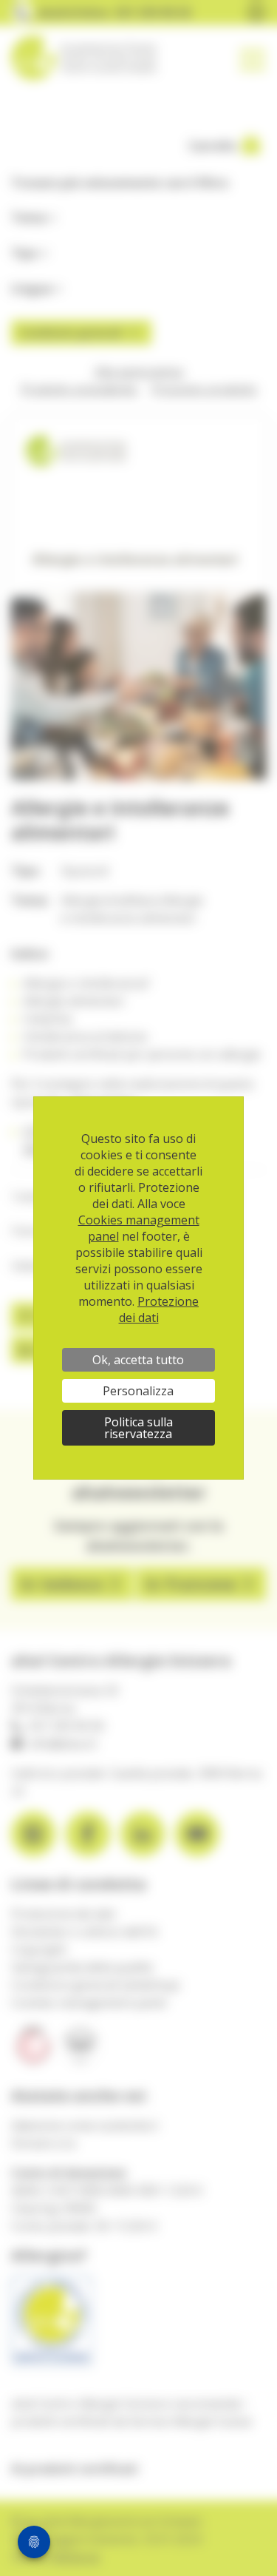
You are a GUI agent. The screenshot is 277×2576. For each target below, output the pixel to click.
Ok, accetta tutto (138, 1360)
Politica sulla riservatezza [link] (138, 1428)
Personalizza (138, 1391)
